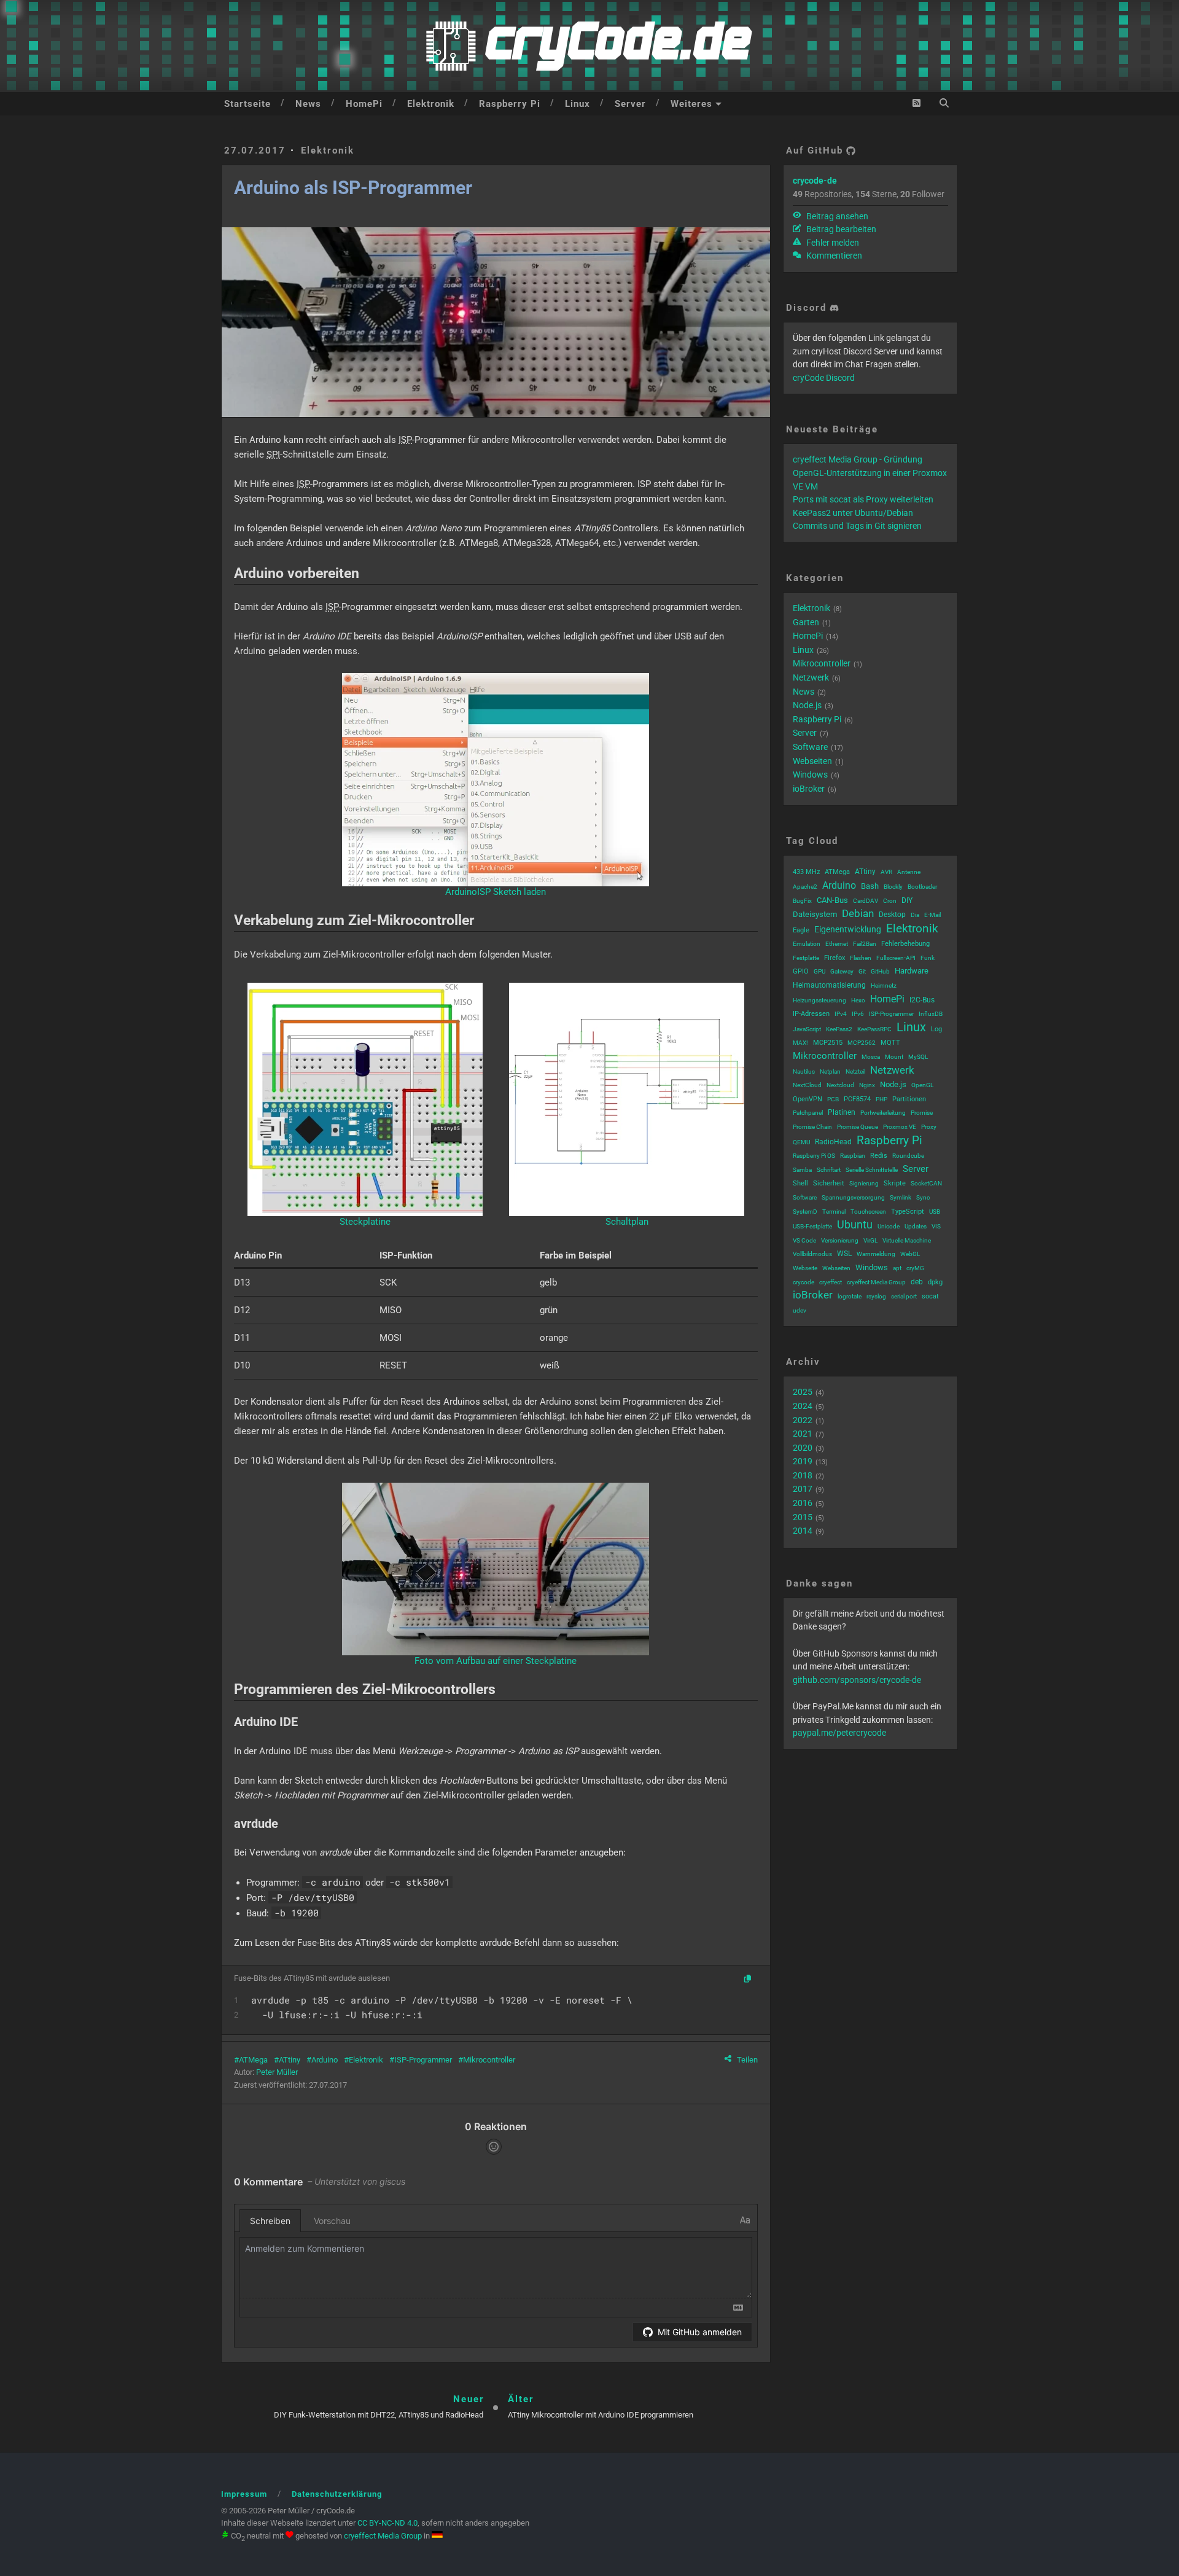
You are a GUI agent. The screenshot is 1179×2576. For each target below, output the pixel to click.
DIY (907, 900)
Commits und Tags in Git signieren (857, 526)
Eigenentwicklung (848, 929)
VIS (936, 1226)
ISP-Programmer (423, 2060)
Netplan (830, 1071)
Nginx (867, 1085)
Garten (806, 622)
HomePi (364, 104)
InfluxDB (931, 1014)
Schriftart (829, 1170)
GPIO (801, 971)
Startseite (247, 104)
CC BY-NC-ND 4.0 (387, 2523)
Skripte (895, 1183)
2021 (803, 1434)
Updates (916, 1226)
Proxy (929, 1127)
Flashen (861, 958)
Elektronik (431, 104)
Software (810, 747)
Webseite (805, 1268)
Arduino (325, 2060)
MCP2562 (862, 1043)
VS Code (804, 1240)
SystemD (805, 1212)
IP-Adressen (811, 1014)
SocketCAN (926, 1183)
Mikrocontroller (489, 2060)
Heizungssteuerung (819, 1000)
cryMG (915, 1268)
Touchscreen (868, 1212)
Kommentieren (833, 256)
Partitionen (909, 1099)
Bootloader (922, 887)
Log (936, 1029)
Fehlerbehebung (905, 944)
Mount (894, 1057)
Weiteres (691, 104)
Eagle (801, 930)
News (308, 104)
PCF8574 (857, 1099)
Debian (858, 913)
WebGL (910, 1254)
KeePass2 (839, 1029)
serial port (904, 1296)
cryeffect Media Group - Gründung (858, 459)
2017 (803, 1489)
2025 (803, 1392)
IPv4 (841, 1014)
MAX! (800, 1043)
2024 (803, 1406)
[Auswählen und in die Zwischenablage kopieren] (748, 1980)
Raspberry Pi (510, 104)
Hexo (858, 1000)
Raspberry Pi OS (814, 1156)
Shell (800, 1183)
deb (917, 1282)
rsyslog (876, 1296)
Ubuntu (855, 1224)
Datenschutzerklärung (337, 2494)
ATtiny (290, 2060)
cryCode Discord (824, 378)
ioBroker (809, 789)
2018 (803, 1475)
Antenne (909, 872)
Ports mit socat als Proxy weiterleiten (863, 499)
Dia (915, 915)
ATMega (253, 2060)
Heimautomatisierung (829, 985)
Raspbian (853, 1156)
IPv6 (858, 1014)
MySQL (918, 1057)
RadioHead (833, 1142)
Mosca (871, 1057)
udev (800, 1310)
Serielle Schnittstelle (872, 1170)
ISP (405, 440)
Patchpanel (808, 1113)
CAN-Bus (832, 900)
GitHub (880, 971)
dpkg (935, 1282)
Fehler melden (832, 243)
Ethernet (837, 944)
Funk (928, 958)
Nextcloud (840, 1085)
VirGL (870, 1240)
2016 (803, 1503)
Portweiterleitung (883, 1113)
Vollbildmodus (812, 1254)
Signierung (864, 1183)
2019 (803, 1461)
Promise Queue (858, 1127)
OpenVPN (807, 1099)
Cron (890, 901)
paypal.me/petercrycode (839, 1733)
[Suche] (944, 103)
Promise (922, 1113)
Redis (879, 1156)
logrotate (850, 1296)
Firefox (835, 958)
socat (930, 1296)
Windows (810, 775)
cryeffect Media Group (876, 1282)
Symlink (901, 1197)
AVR (886, 872)
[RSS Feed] (916, 103)
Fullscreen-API (896, 958)
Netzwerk (811, 677)
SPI (273, 455)
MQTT (890, 1043)
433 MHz (806, 872)
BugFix (802, 901)
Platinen (842, 1112)
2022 (803, 1420)
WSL (844, 1254)
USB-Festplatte (812, 1226)
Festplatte (806, 958)
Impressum (244, 2494)
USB (935, 1212)
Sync (923, 1197)
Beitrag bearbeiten (840, 229)
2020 (803, 1448)
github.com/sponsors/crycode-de (857, 1680)
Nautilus (804, 1071)
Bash (870, 886)
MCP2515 (828, 1043)
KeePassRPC (874, 1029)
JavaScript (807, 1029)
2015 (803, 1517)
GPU (819, 971)
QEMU (801, 1142)
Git (862, 971)
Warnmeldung (876, 1254)
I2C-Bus (922, 1000)
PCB (833, 1099)
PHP (881, 1099)
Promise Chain (812, 1127)
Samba (802, 1170)
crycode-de (815, 181)
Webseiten (812, 761)
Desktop (892, 915)
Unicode (889, 1226)
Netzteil (855, 1071)
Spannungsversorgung (853, 1197)
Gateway (842, 971)
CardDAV (866, 901)
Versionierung (840, 1240)
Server (630, 104)
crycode (804, 1282)
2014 (803, 1531)
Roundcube (908, 1156)
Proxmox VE (900, 1127)
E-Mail (932, 915)
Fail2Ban (865, 944)
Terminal (834, 1212)
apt (897, 1268)
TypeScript (908, 1212)
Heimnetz (884, 986)
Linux (578, 104)
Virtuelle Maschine (907, 1240)
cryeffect (831, 1282)
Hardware (912, 971)
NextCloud (807, 1085)
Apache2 (805, 887)
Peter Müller (277, 2072)
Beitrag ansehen (836, 216)
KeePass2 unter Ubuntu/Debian (853, 513)
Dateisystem (815, 914)
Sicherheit (829, 1183)
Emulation (807, 944)
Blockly (893, 887)
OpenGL (922, 1085)
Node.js (807, 705)
